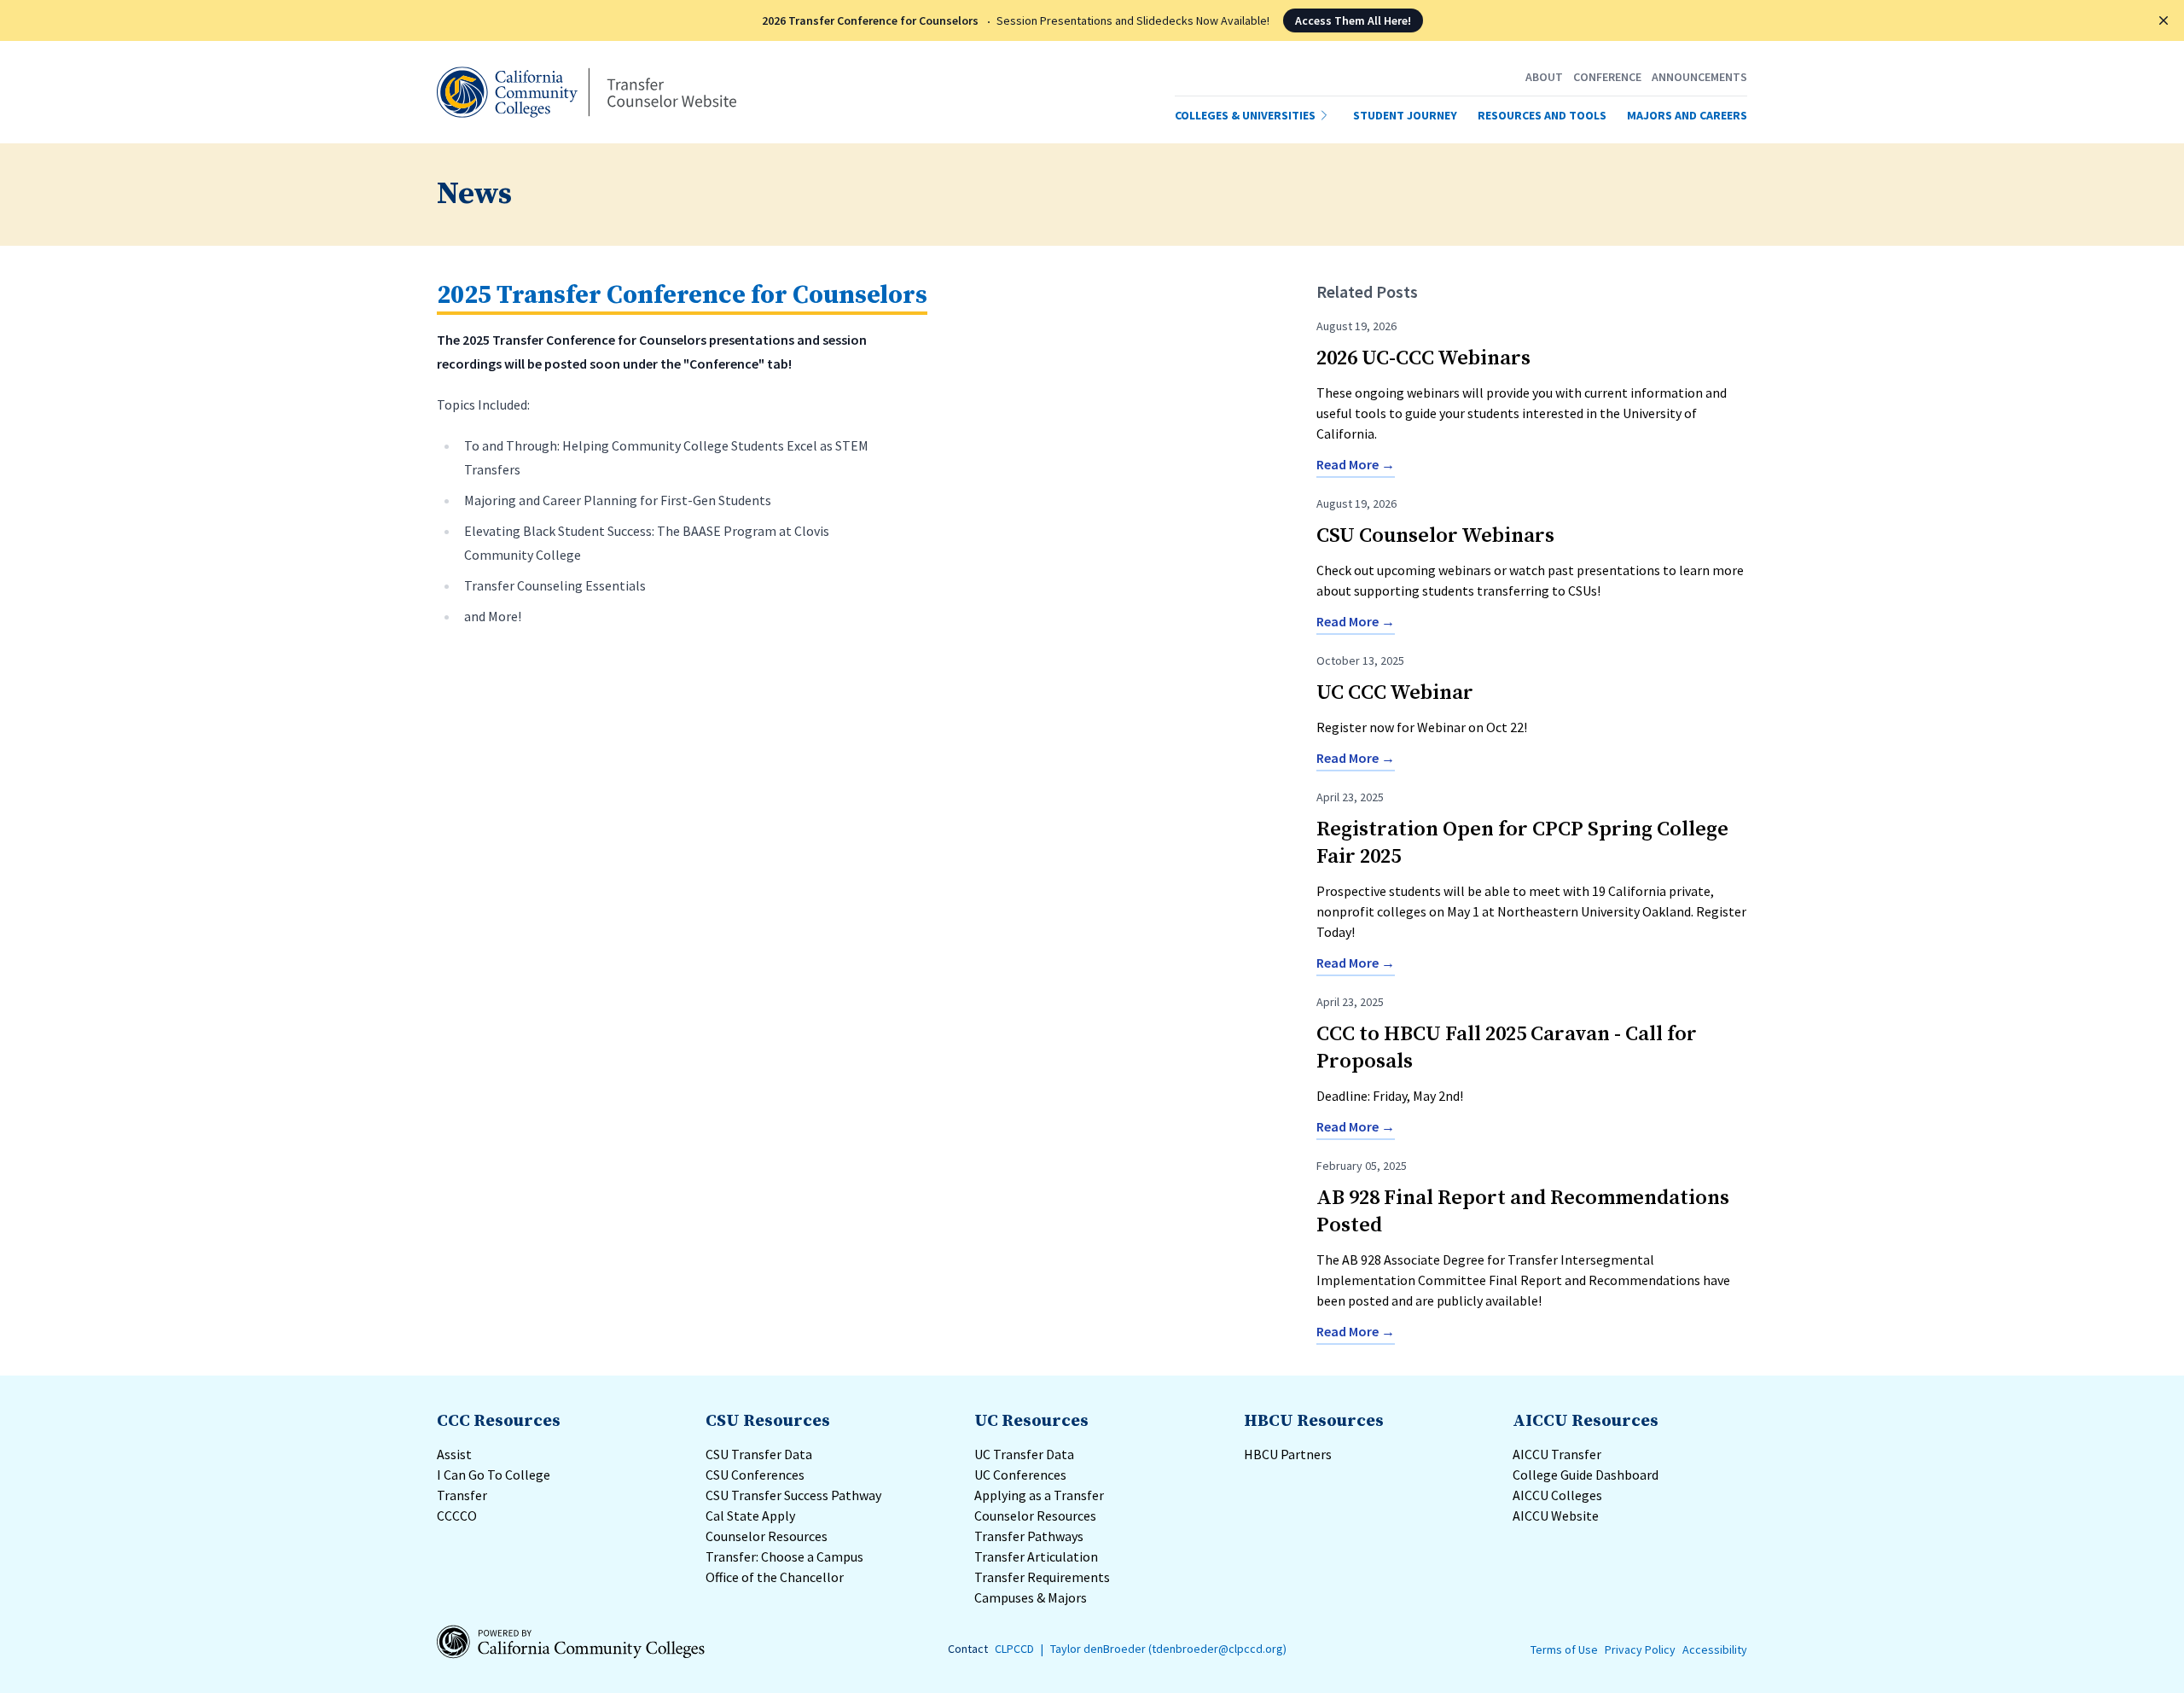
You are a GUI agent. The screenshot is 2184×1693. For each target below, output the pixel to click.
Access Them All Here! (1353, 20)
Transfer (462, 1495)
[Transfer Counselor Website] (587, 92)
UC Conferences (1020, 1475)
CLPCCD (1014, 1649)
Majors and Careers (1687, 115)
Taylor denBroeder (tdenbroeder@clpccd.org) (1168, 1649)
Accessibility (1715, 1649)
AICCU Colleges (1557, 1495)
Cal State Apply (750, 1516)
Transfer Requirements (1043, 1577)
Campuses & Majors (1032, 1597)
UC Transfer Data (1024, 1454)
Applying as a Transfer (1039, 1495)
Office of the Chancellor (775, 1577)
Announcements (1699, 77)
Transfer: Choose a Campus (784, 1556)
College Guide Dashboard (1586, 1475)
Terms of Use (1564, 1649)
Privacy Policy (1640, 1649)
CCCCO (457, 1516)
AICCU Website (1556, 1516)
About (1544, 77)
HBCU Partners (1288, 1454)
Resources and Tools (1542, 115)
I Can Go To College (494, 1475)
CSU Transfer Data (759, 1454)
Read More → (1356, 464)
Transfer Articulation (1037, 1556)
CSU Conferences (755, 1475)
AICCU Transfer (1557, 1454)
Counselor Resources (767, 1536)
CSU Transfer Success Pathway (793, 1495)
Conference (1607, 77)
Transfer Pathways (1030, 1536)
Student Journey (1405, 115)
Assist (454, 1454)
